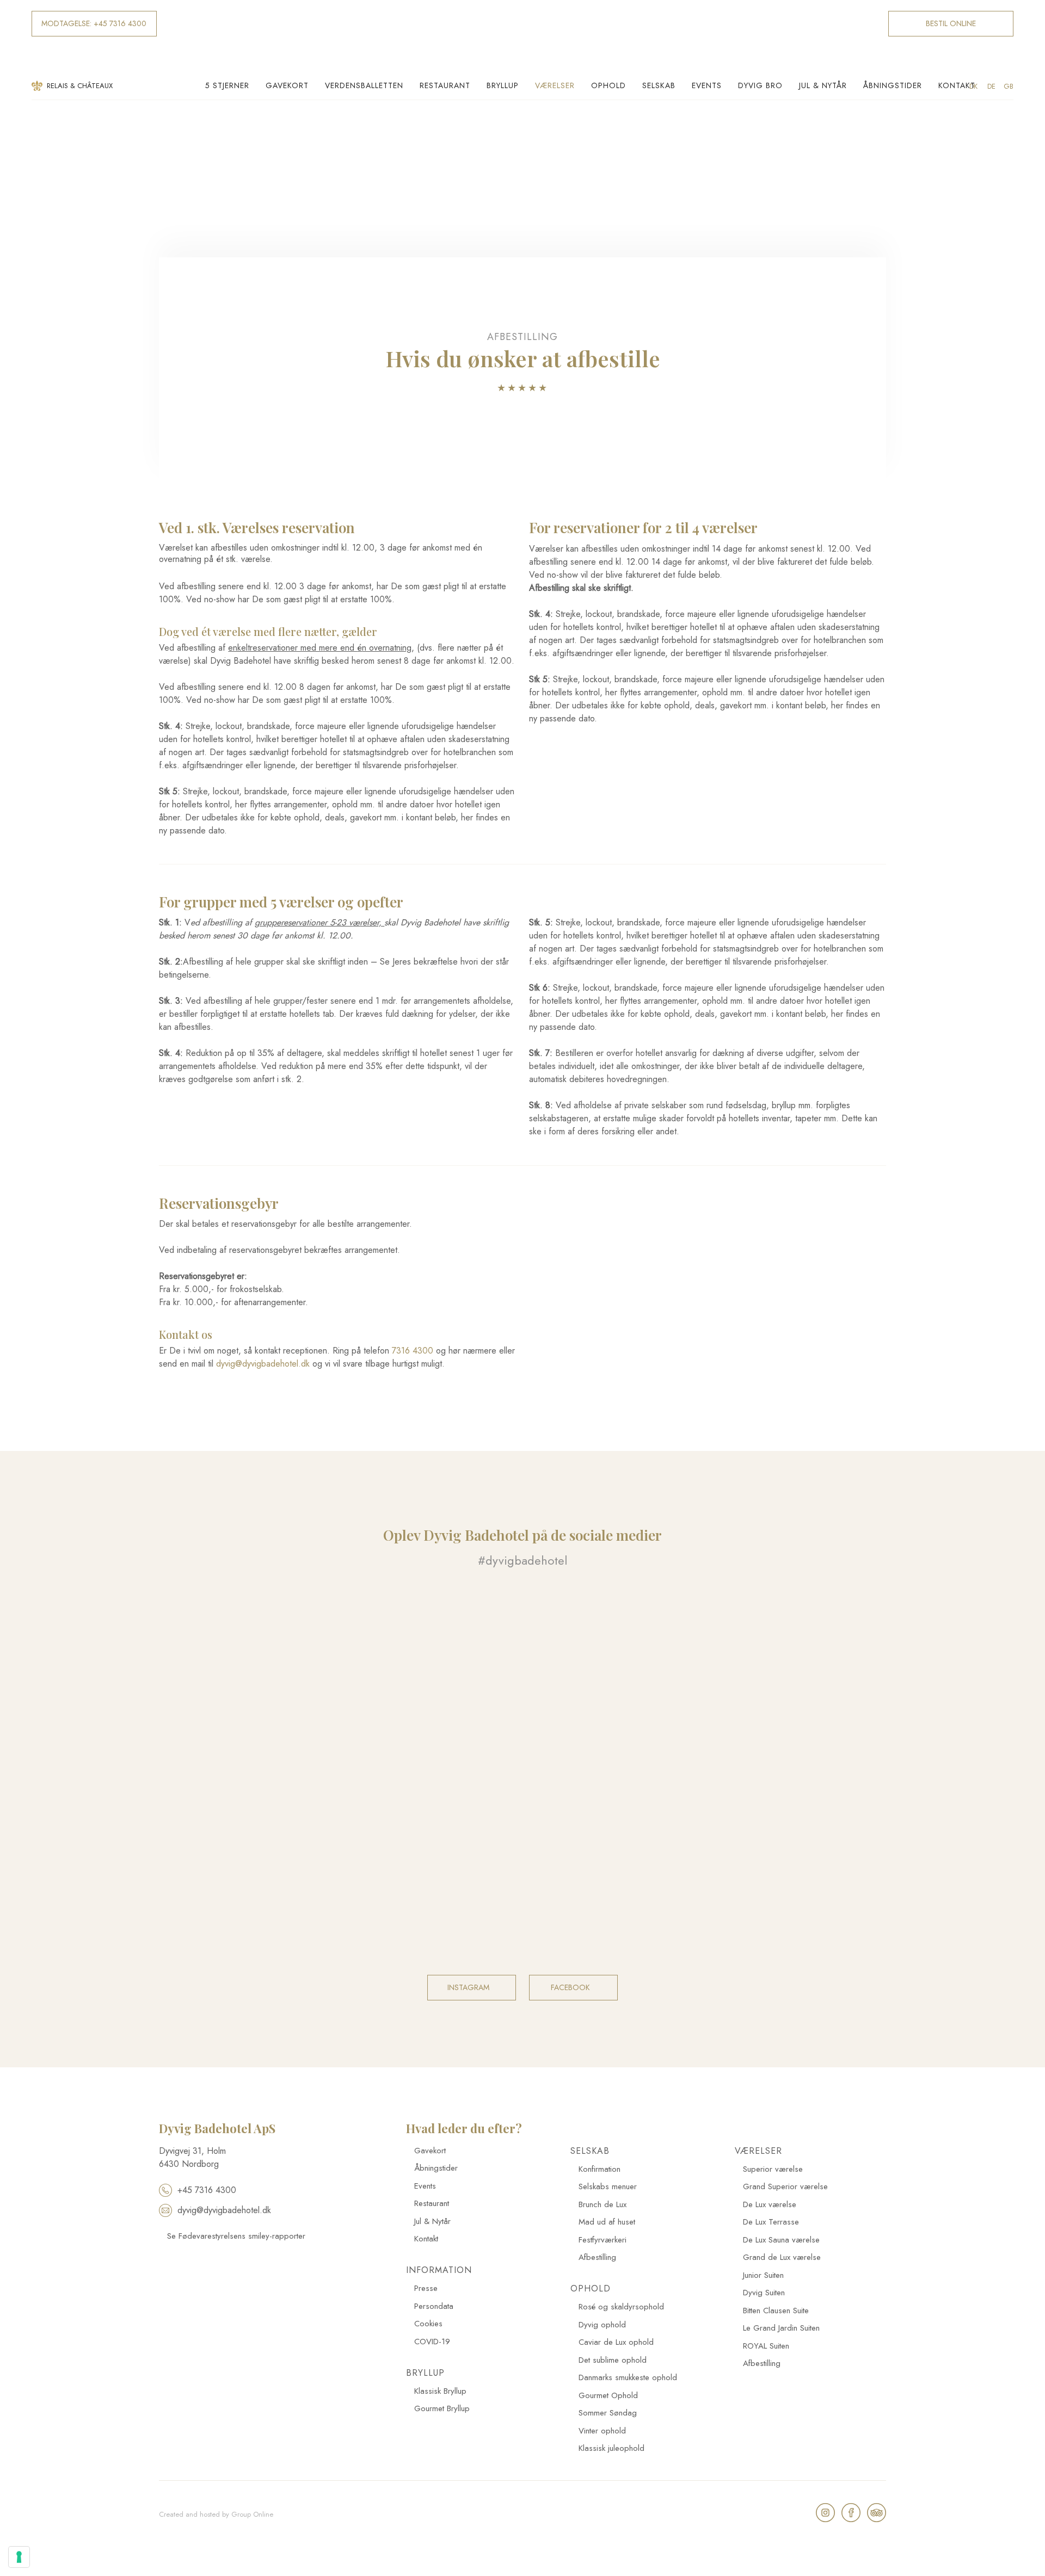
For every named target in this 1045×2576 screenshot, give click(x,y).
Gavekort (287, 85)
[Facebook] (851, 2513)
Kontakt (957, 85)
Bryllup (503, 85)
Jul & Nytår (823, 85)
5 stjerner (227, 85)
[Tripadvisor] (877, 2513)
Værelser (555, 85)
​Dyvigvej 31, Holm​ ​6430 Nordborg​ (192, 2157)
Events (707, 85)
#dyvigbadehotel (522, 1560)
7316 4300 (413, 1351)
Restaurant (445, 85)
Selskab (659, 85)
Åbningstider (893, 85)
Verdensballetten (364, 85)
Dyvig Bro (760, 85)
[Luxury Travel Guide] (245, 2291)
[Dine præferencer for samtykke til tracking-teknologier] (19, 2557)
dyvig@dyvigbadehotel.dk (263, 1364)
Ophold (608, 85)
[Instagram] (825, 2513)
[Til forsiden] (522, 36)
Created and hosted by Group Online (216, 2514)
